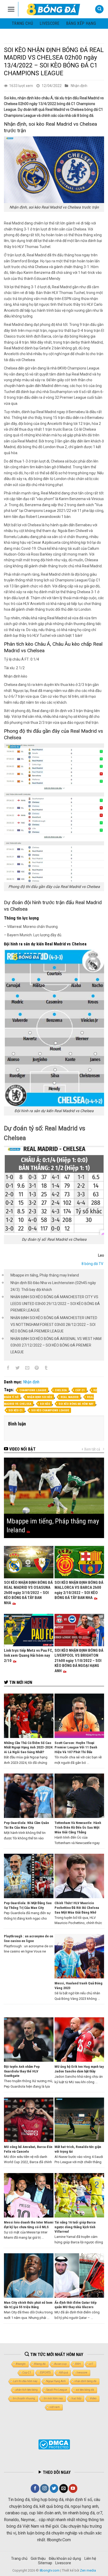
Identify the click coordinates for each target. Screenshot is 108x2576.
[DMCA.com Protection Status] (54, 2444)
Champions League (33, 1390)
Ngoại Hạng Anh (56, 2381)
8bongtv (21, 2364)
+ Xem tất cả (91, 1449)
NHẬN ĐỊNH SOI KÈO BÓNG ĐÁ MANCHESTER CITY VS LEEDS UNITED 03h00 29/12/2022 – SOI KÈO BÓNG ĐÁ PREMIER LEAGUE (55, 1304)
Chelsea (61, 1390)
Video (93, 2398)
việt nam (55, 2407)
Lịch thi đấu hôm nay (25, 2381)
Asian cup (60, 2364)
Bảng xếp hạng (81, 23)
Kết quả (64, 2373)
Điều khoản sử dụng (65, 2558)
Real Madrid (70, 1397)
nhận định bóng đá (85, 2381)
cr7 (91, 2364)
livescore (50, 23)
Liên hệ (90, 2558)
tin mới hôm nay (53, 2398)
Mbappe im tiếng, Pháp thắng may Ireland (45, 1275)
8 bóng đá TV (92, 1264)
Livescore (63, 2563)
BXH (78, 2364)
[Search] (99, 9)
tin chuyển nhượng (24, 2398)
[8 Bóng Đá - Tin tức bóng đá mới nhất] (54, 9)
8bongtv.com (50, 2570)
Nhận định (79, 86)
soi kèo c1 (16, 1410)
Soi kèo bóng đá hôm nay (76, 1404)
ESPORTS (45, 2373)
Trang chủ (22, 23)
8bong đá (40, 2364)
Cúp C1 (80, 1390)
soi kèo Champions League (50, 1410)
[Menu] (11, 9)
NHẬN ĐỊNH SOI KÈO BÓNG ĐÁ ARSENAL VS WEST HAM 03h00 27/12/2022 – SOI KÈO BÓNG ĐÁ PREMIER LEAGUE (56, 1345)
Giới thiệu (38, 2558)
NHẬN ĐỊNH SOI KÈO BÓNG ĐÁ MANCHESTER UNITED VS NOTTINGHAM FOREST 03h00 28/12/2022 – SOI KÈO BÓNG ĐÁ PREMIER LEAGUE (54, 1324)
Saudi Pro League (57, 2390)
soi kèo (45, 1404)
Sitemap (45, 2563)
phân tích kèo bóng (27, 2390)
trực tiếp (76, 2398)
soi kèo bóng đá (85, 2390)
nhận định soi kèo (40, 1397)
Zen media (88, 2570)
